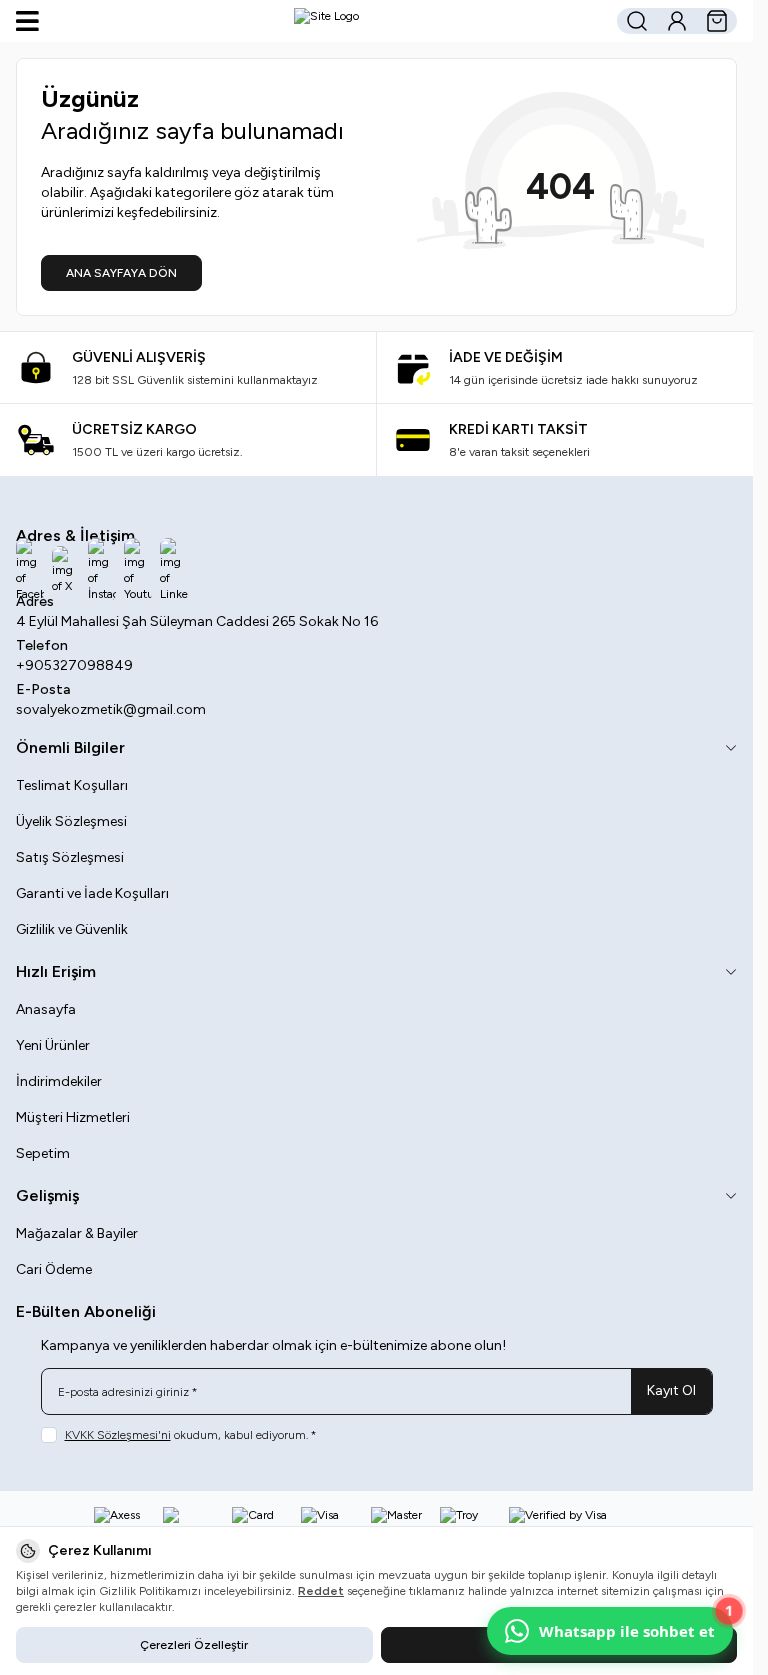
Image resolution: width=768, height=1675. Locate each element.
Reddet (321, 1591)
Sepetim (43, 1153)
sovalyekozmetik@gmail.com (111, 709)
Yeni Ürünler (53, 1045)
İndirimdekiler (59, 1081)
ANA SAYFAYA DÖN (121, 273)
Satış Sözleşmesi (70, 857)
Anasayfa (46, 1009)
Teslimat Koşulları (72, 785)
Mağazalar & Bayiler (77, 1233)
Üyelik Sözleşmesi (71, 821)
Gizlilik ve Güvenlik (72, 929)
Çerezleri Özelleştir (194, 1645)
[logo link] (326, 21)
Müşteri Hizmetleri (73, 1117)
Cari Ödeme (54, 1269)
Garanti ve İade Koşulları (92, 893)
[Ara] (637, 21)
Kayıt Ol (671, 1390)
